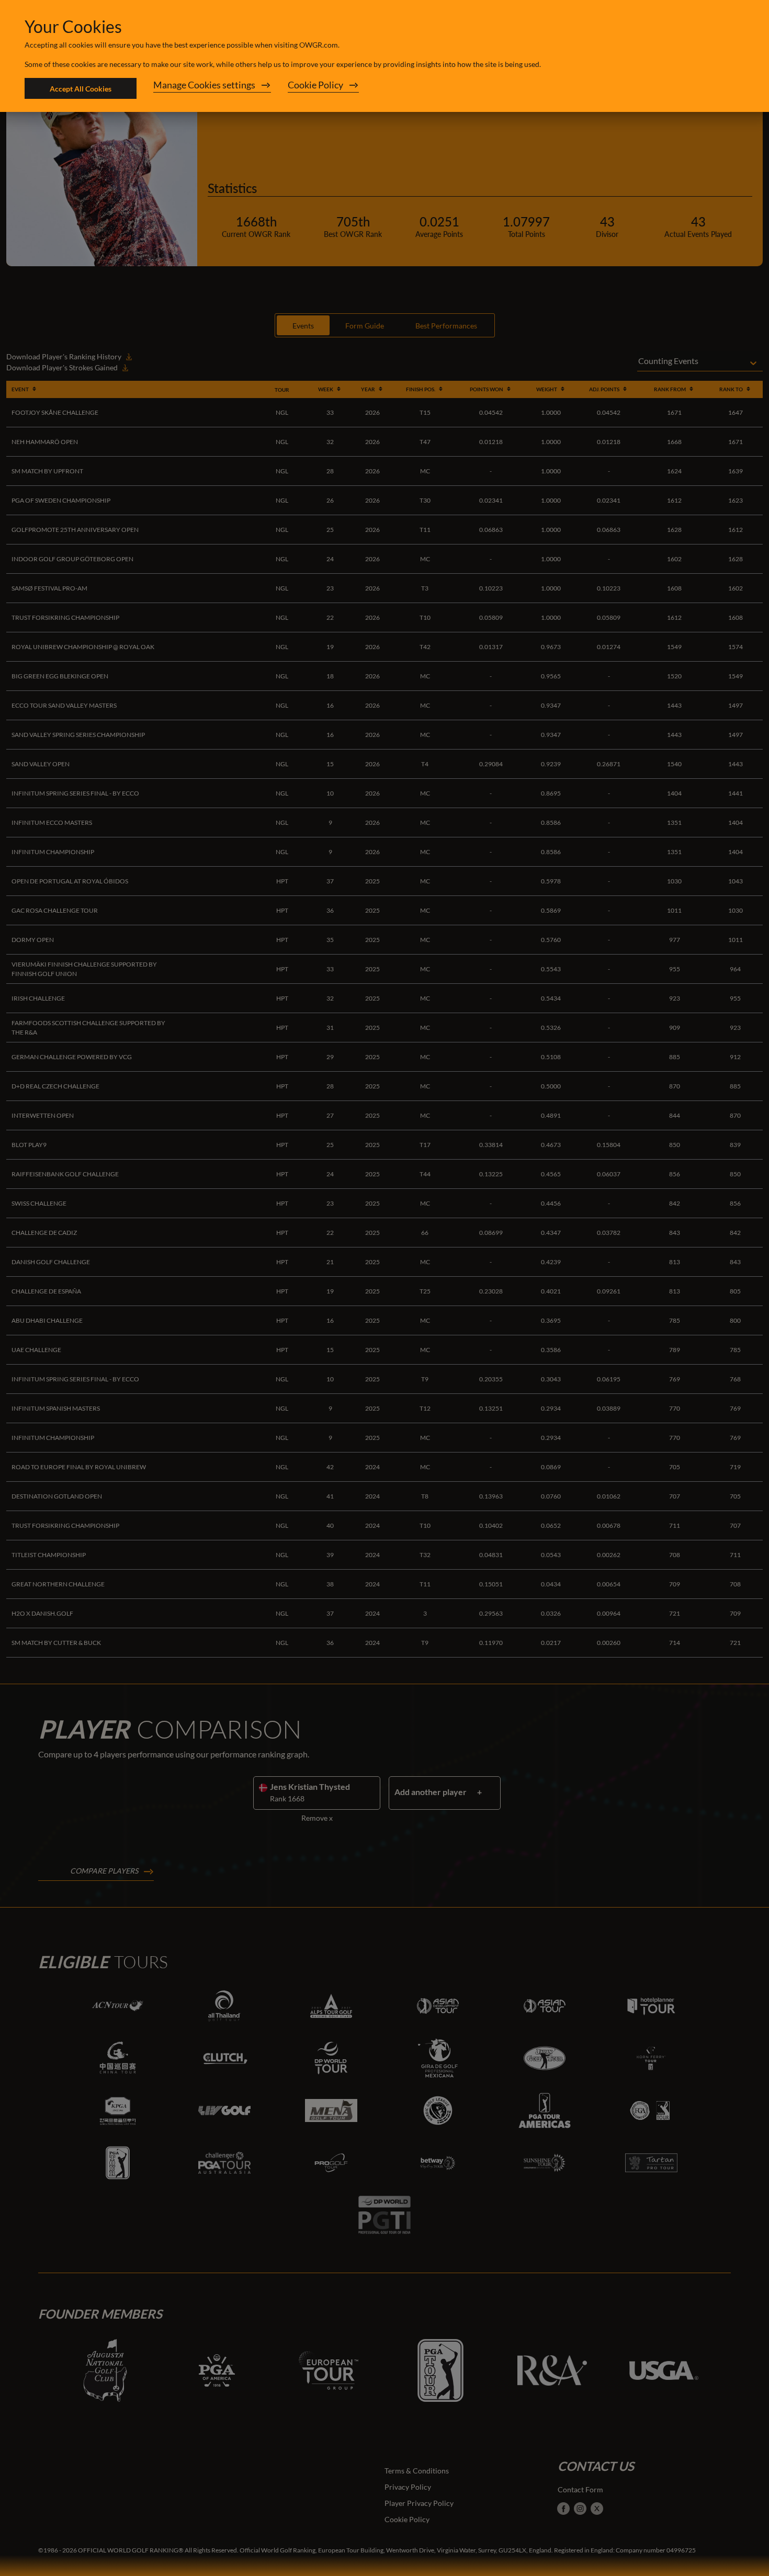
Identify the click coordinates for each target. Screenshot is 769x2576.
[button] (212, 88)
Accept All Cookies (81, 89)
